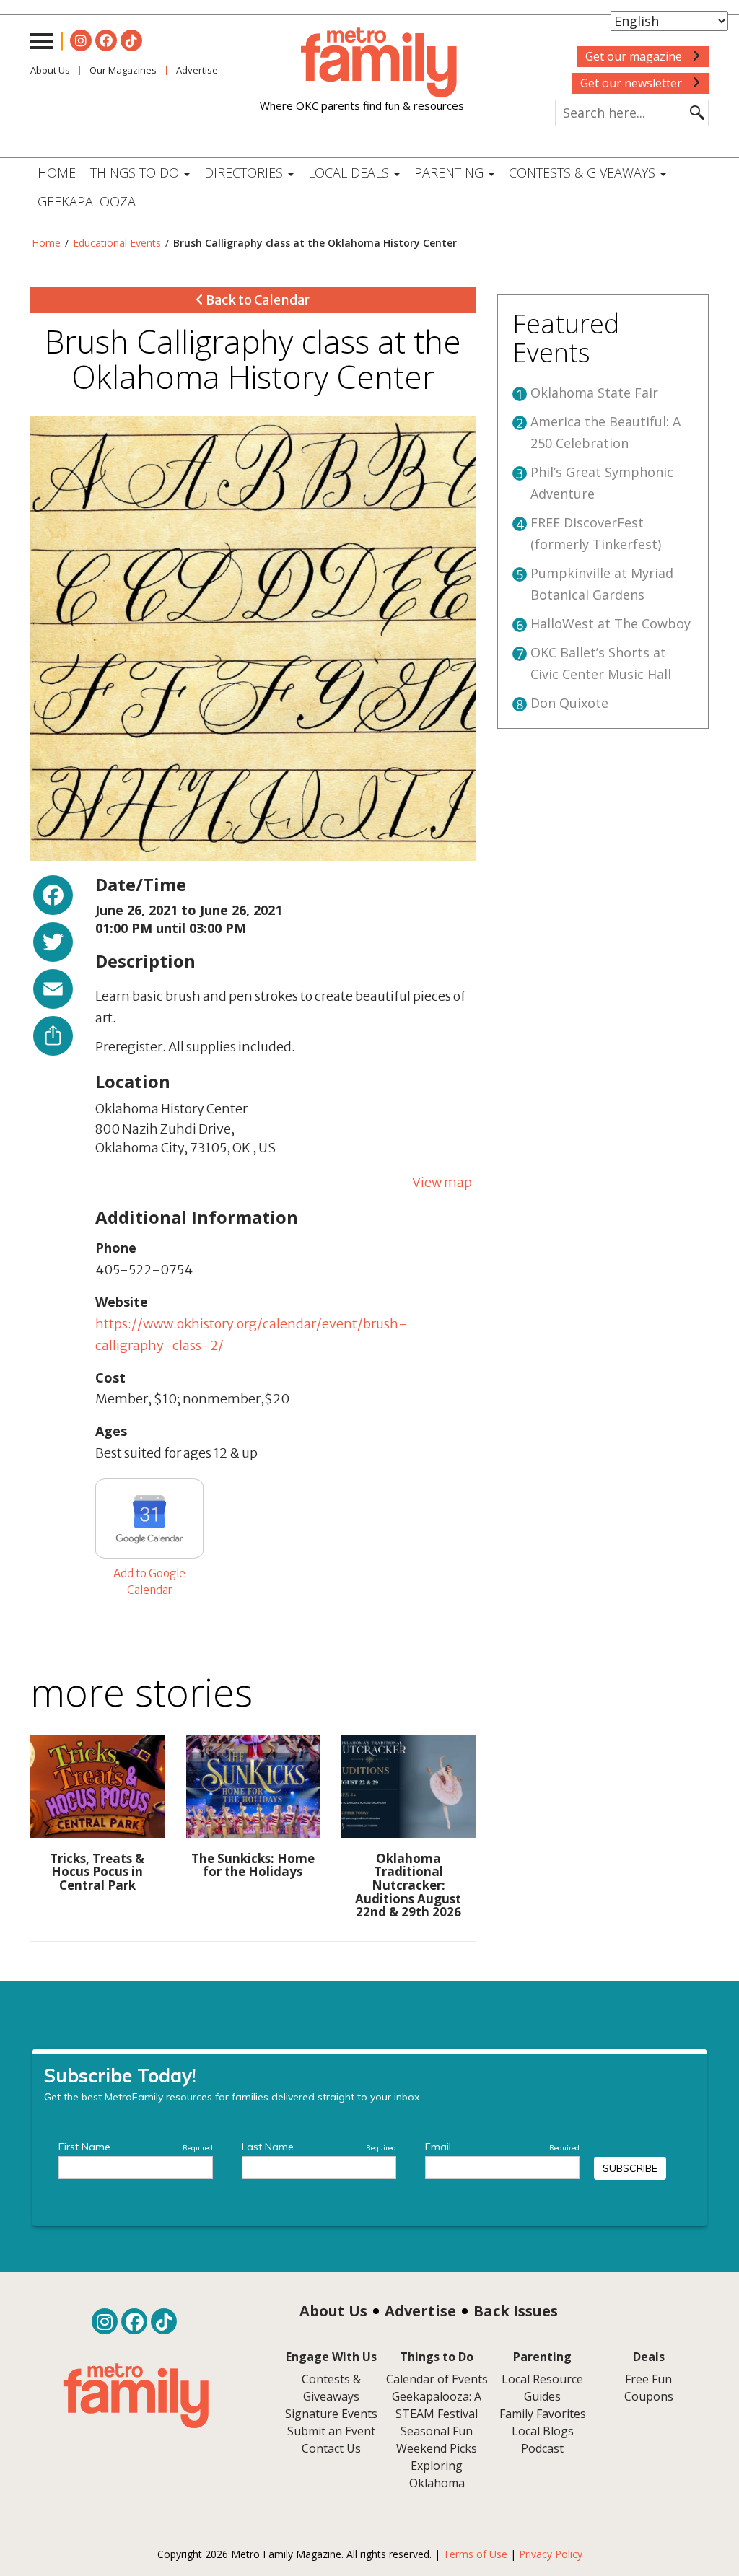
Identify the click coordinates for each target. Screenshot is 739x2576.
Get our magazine (635, 56)
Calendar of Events (437, 2379)
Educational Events (117, 243)
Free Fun (648, 2379)
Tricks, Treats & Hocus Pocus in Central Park (97, 1872)
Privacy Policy (551, 2554)
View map (442, 1182)
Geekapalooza (87, 201)
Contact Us (331, 2448)
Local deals (350, 172)
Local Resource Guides (542, 2388)
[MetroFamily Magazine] (362, 63)
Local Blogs (543, 2431)
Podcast (542, 2448)
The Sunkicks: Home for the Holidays (253, 1865)
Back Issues (516, 2311)
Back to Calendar (257, 300)
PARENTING (451, 172)
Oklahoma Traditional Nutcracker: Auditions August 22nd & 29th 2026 (408, 1885)
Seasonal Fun (437, 2431)
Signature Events (331, 2414)
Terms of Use (475, 2554)
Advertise (420, 2311)
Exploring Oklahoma (437, 2474)
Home (57, 172)
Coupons (649, 2396)
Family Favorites (543, 2414)
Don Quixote (569, 703)
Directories (245, 172)
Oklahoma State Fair (594, 393)
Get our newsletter (633, 83)
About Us (50, 70)
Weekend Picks (437, 2448)
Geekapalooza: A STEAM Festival (437, 2405)
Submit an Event (331, 2431)
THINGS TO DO (136, 172)
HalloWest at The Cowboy (611, 623)
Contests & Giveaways (584, 172)
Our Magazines (123, 70)
